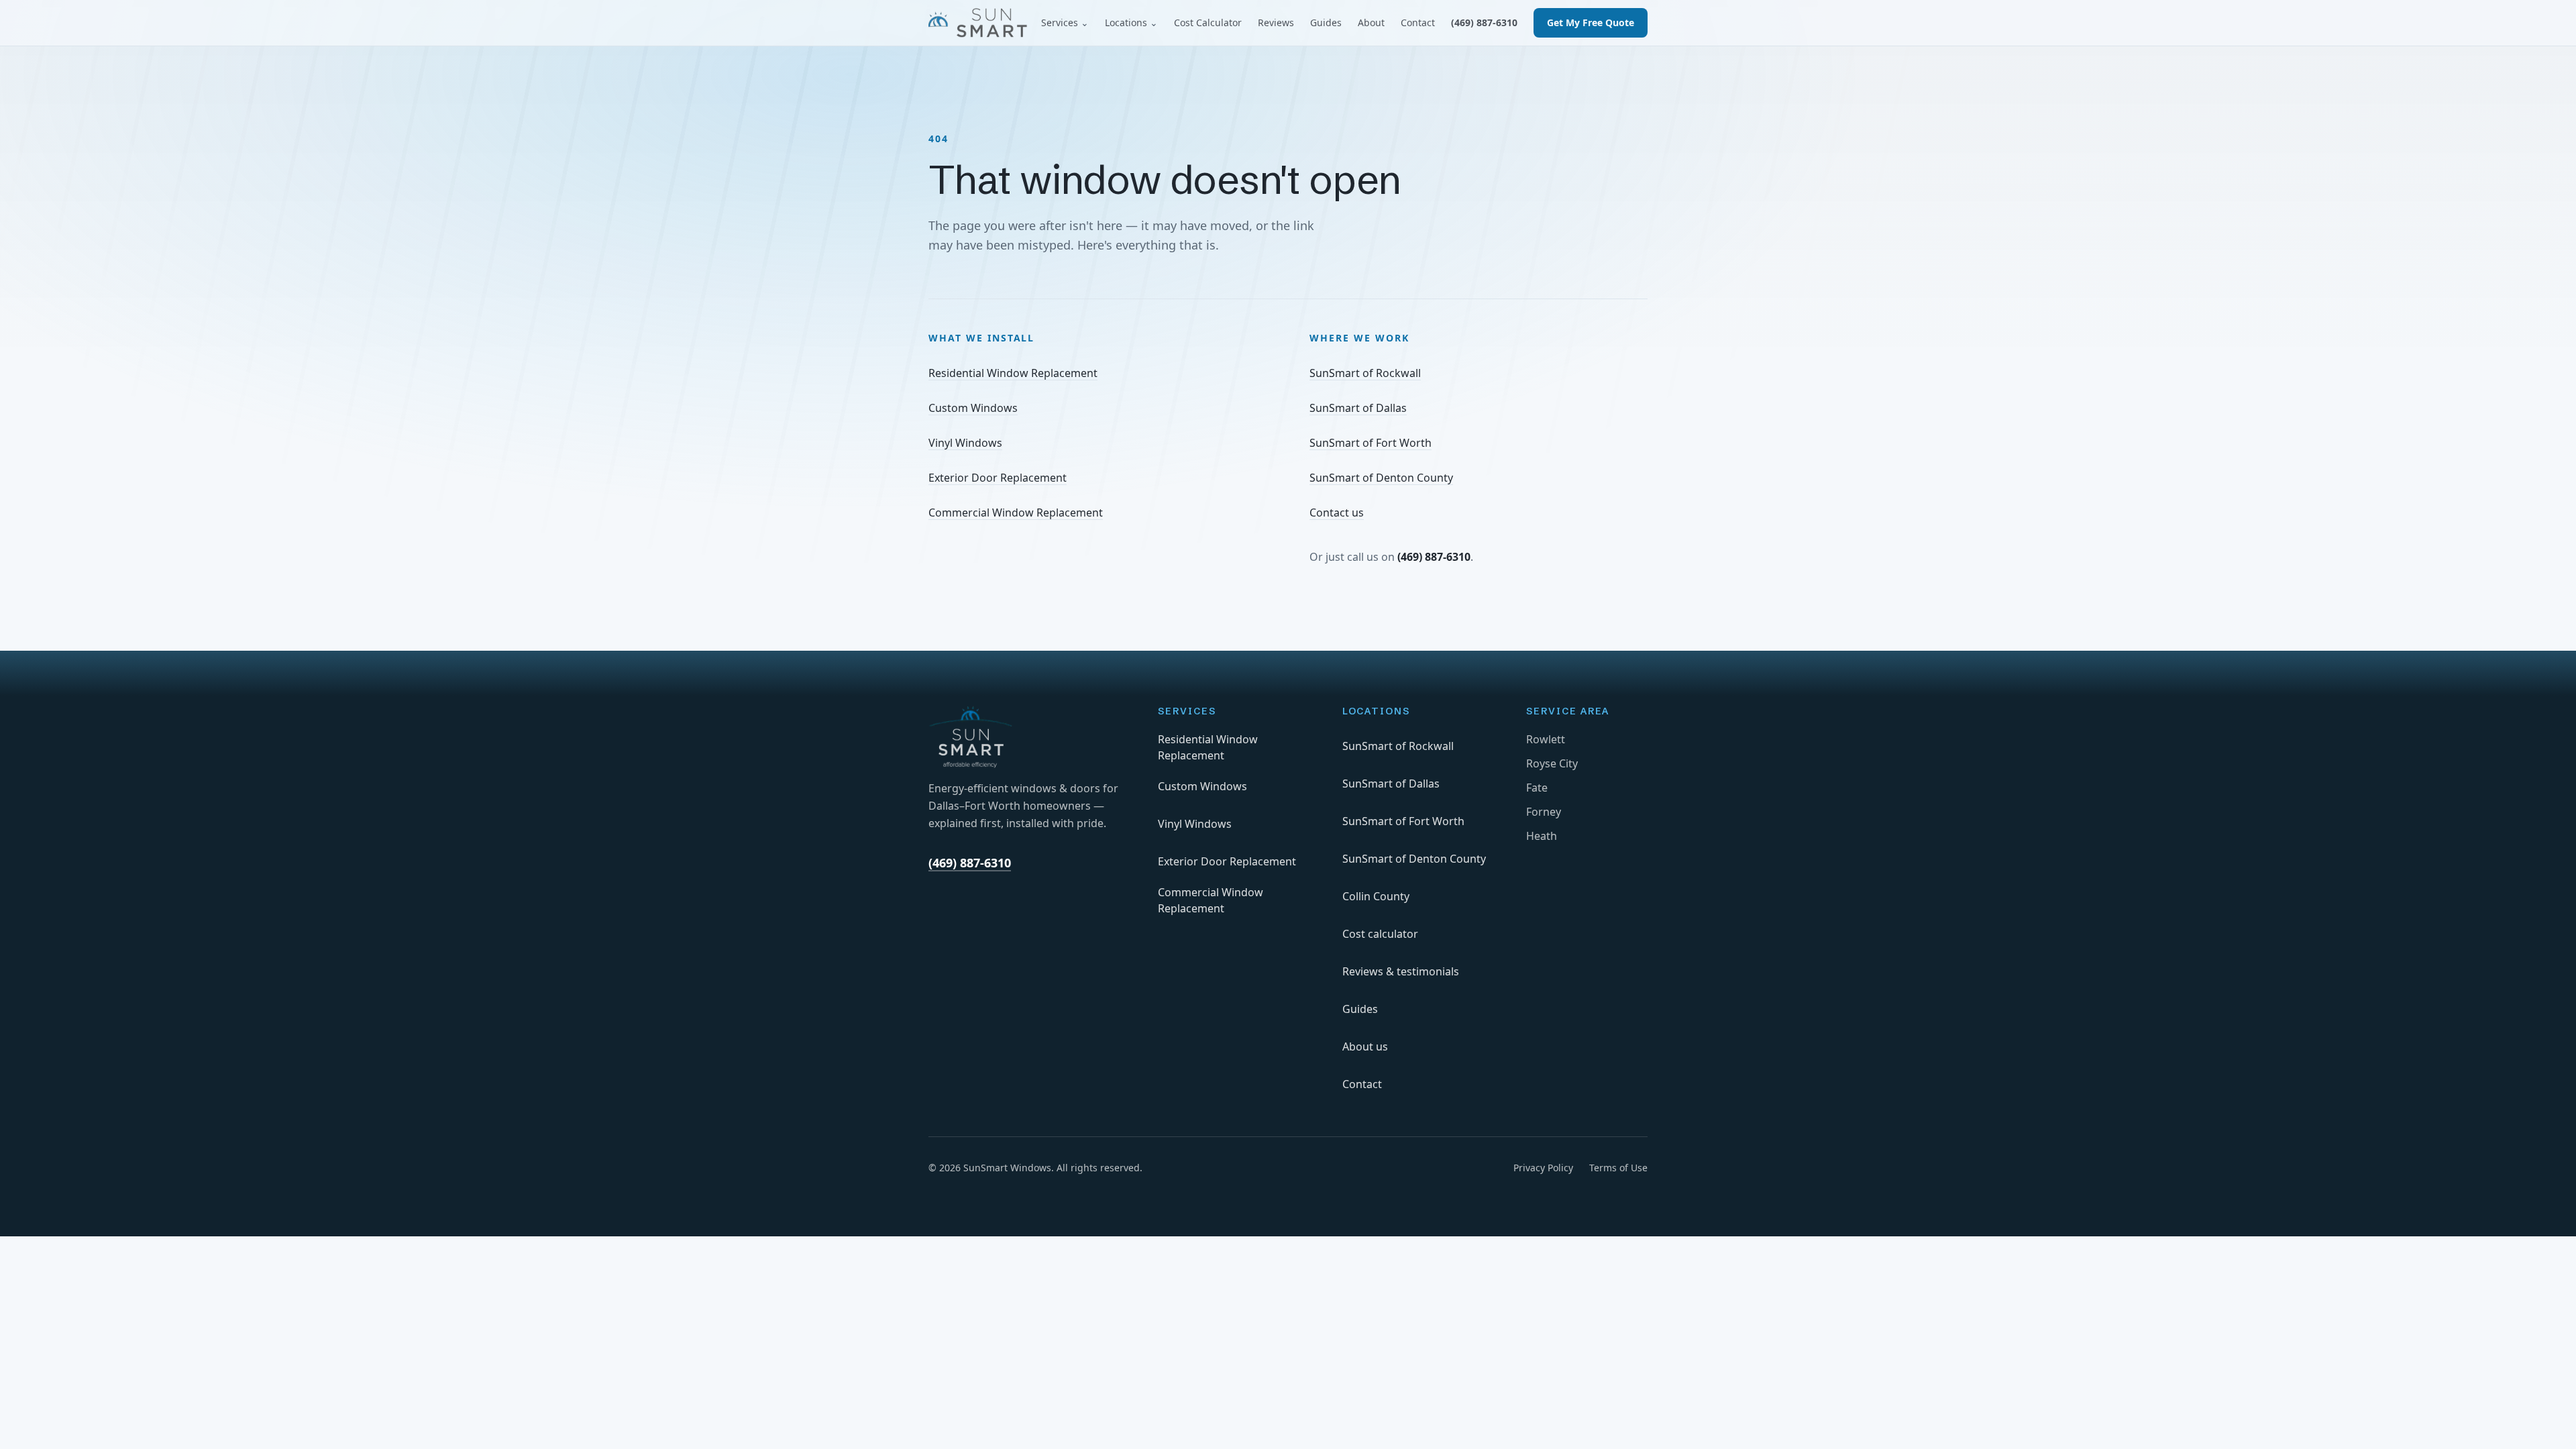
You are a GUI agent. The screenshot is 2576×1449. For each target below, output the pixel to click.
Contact (1418, 22)
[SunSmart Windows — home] (978, 23)
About (1371, 22)
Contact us (1337, 513)
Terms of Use (1618, 1168)
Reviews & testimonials (1401, 971)
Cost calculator (1380, 934)
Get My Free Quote (1591, 22)
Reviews (1276, 22)
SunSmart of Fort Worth (1371, 443)
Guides (1326, 22)
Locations (1131, 22)
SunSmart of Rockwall (1365, 373)
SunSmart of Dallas (1358, 408)
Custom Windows (973, 408)
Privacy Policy (1543, 1168)
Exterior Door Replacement (998, 478)
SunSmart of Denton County (1381, 478)
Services (1065, 22)
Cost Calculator (1208, 22)
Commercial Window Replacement (1016, 513)
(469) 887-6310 (1484, 22)
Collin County (1376, 896)
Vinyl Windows (965, 443)
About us (1365, 1046)
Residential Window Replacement (1013, 373)
